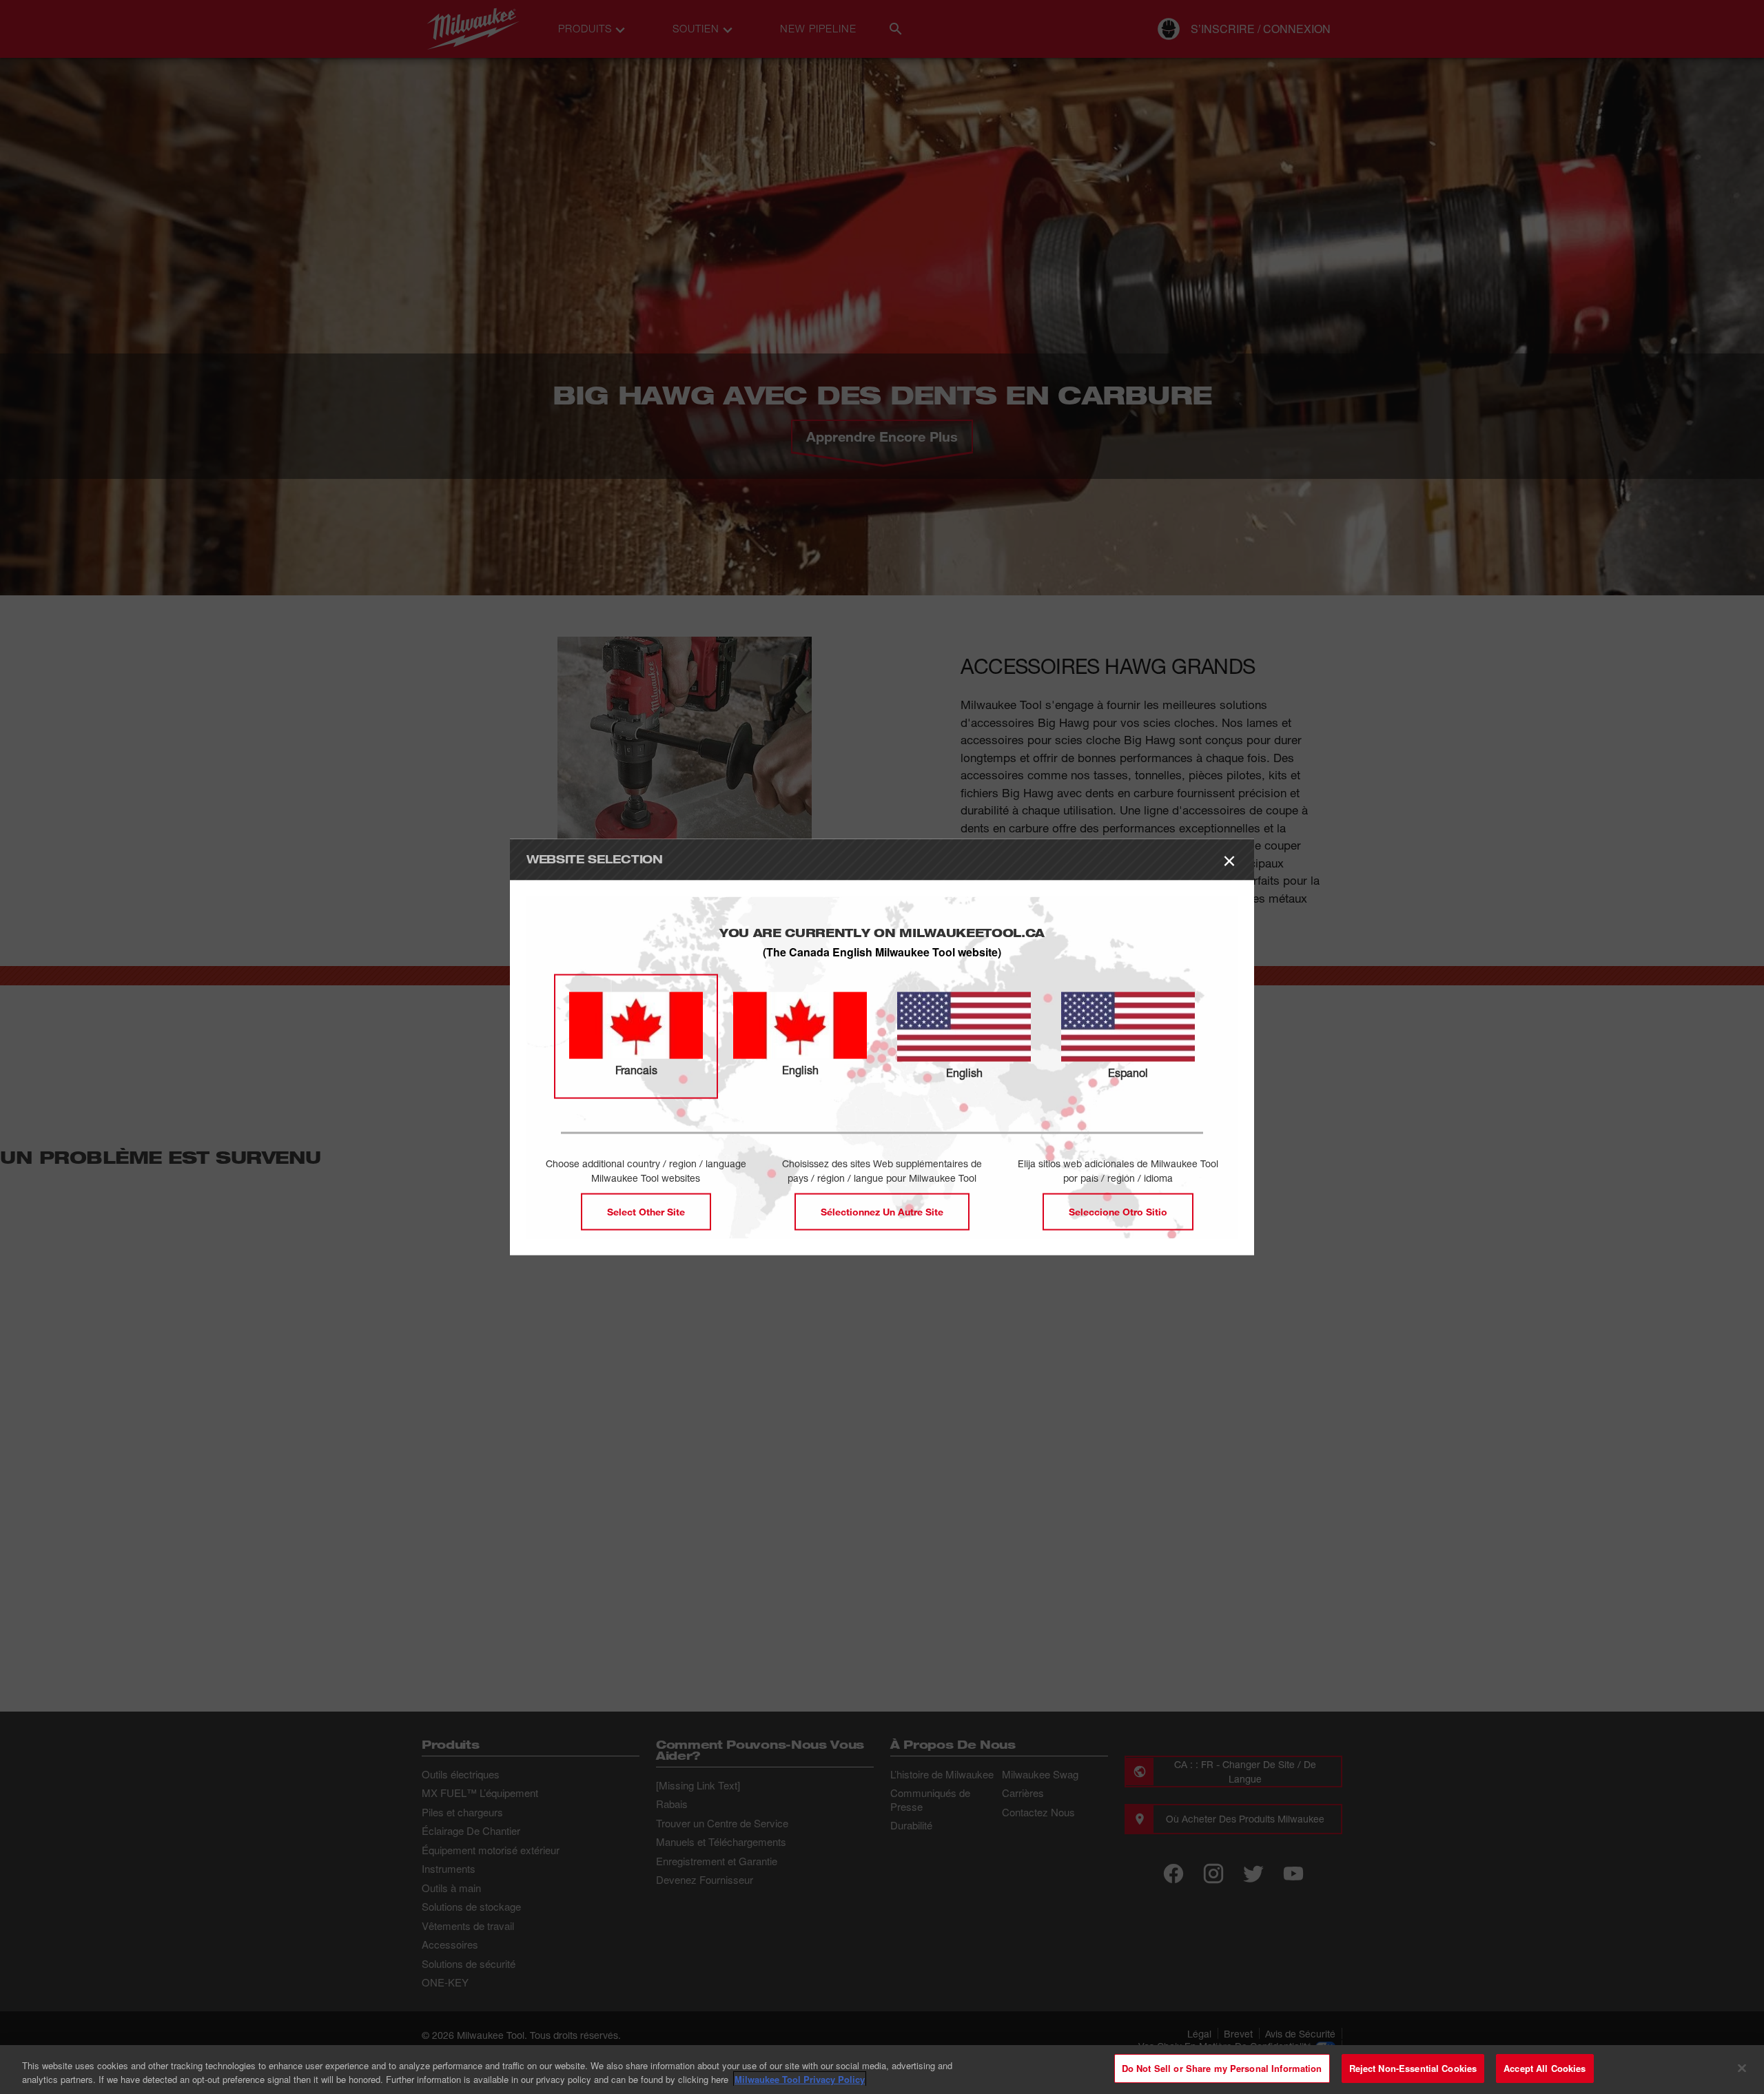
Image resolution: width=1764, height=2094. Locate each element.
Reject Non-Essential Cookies (1413, 2068)
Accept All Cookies (1545, 2068)
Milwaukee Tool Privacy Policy (800, 2079)
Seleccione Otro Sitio (1118, 1212)
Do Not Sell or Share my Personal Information (1222, 2068)
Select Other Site (646, 1212)
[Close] (1742, 2068)
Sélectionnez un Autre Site (882, 1212)
